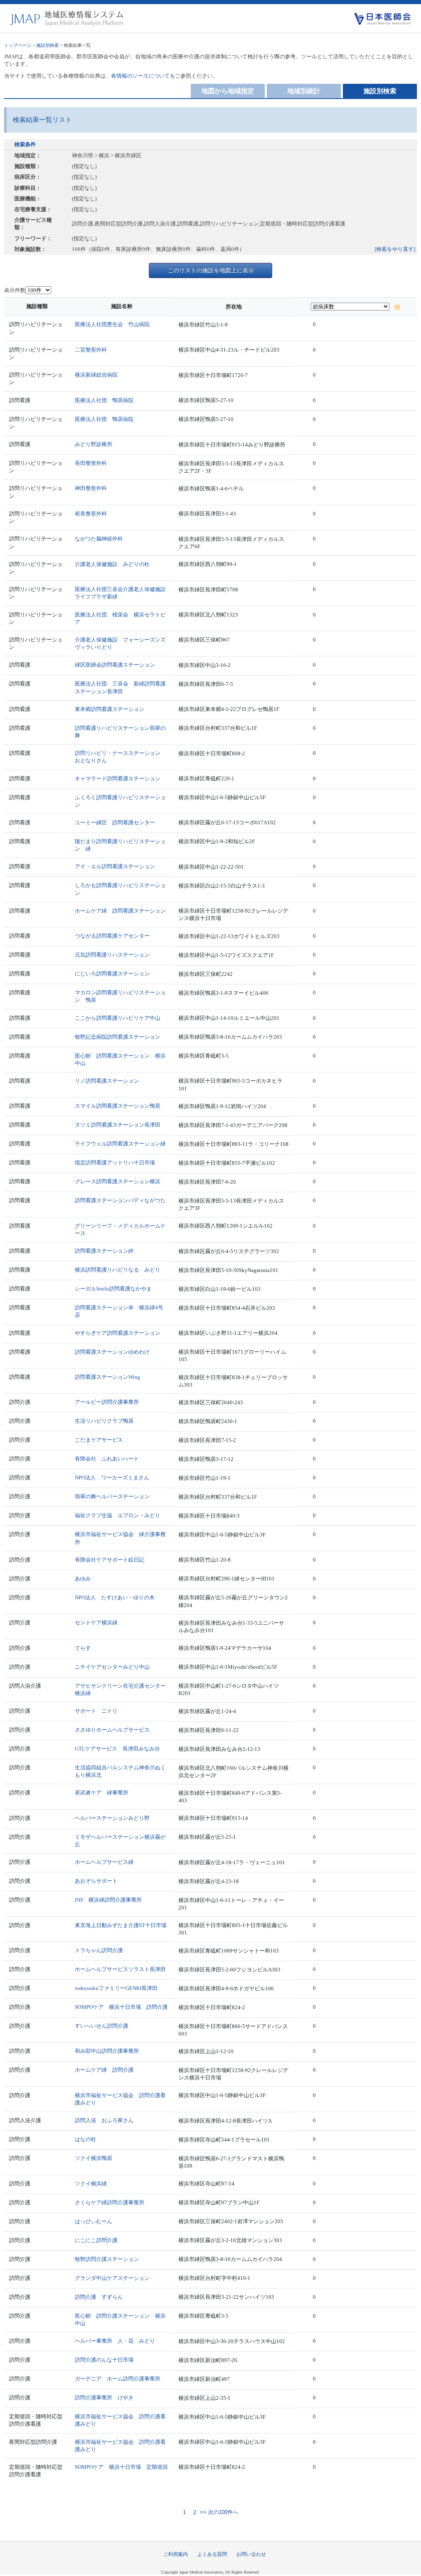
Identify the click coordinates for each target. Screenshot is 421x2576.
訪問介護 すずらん (99, 2297)
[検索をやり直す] (395, 249)
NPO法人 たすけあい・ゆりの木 (115, 1597)
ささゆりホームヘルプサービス (112, 1730)
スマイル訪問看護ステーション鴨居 (118, 1106)
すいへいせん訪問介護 (102, 2026)
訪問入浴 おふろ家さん (104, 2120)
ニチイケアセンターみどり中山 (112, 1667)
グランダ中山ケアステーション (112, 2278)
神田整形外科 (91, 488)
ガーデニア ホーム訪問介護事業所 (118, 2379)
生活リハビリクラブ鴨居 (104, 1421)
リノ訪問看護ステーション (107, 1081)
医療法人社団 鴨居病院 (104, 400)
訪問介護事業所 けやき (104, 2398)
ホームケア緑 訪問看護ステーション (120, 911)
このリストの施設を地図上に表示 (211, 270)
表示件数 (15, 290)
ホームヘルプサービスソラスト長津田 (120, 1969)
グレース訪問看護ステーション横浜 (118, 1181)
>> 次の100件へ (218, 2513)
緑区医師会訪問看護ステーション (115, 665)
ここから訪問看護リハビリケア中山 (118, 1018)
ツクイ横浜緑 (91, 2184)
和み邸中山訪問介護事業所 (107, 2051)
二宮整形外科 (91, 350)
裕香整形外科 (91, 514)
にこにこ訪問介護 (96, 2240)
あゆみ (83, 1579)
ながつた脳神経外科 (99, 539)
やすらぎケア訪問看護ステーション (118, 1333)
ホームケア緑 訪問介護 (104, 2070)
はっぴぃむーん (94, 2221)
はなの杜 (86, 2139)
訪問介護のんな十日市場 (104, 2360)
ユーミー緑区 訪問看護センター (115, 822)
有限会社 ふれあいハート (107, 1459)
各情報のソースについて (140, 76)
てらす (83, 1648)
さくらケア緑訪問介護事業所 (110, 2202)
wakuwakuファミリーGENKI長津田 (116, 1988)
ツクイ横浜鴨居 (94, 2158)
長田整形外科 (91, 463)
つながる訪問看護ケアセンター (112, 936)
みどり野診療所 (94, 444)
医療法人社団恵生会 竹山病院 (112, 324)
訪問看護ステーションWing (108, 1377)
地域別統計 (304, 91)
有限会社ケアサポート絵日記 (110, 1560)
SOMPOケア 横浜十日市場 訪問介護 (121, 2007)
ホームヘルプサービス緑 (104, 1862)
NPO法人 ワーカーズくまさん (112, 1478)
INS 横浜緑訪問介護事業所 (108, 1900)
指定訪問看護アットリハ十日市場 (115, 1163)
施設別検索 (47, 45)
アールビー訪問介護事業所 (107, 1402)
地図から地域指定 (228, 91)
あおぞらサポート (96, 1881)
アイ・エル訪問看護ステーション (115, 866)
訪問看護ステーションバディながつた (120, 1200)
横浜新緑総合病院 (96, 375)
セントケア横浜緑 (96, 1623)
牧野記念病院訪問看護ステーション (118, 1037)
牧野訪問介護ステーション (107, 2259)
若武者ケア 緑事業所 (102, 1793)
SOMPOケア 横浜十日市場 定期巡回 (121, 2467)
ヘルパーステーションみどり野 (112, 1818)
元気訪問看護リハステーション (112, 955)
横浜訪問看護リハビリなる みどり (118, 1270)
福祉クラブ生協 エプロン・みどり (118, 1515)
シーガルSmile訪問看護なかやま (113, 1289)
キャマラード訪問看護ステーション (118, 779)
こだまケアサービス (99, 1440)
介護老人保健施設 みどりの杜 (112, 564)
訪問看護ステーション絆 (104, 1251)
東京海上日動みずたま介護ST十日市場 (121, 1925)
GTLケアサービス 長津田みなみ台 (117, 1749)
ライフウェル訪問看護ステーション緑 (120, 1144)
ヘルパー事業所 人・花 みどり (115, 2341)
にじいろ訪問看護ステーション (112, 974)
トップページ (18, 45)
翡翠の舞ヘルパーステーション (112, 1496)
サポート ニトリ (96, 1711)
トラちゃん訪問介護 (99, 1950)
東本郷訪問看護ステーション (110, 709)
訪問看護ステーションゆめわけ (112, 1352)
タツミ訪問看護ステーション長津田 (118, 1125)
